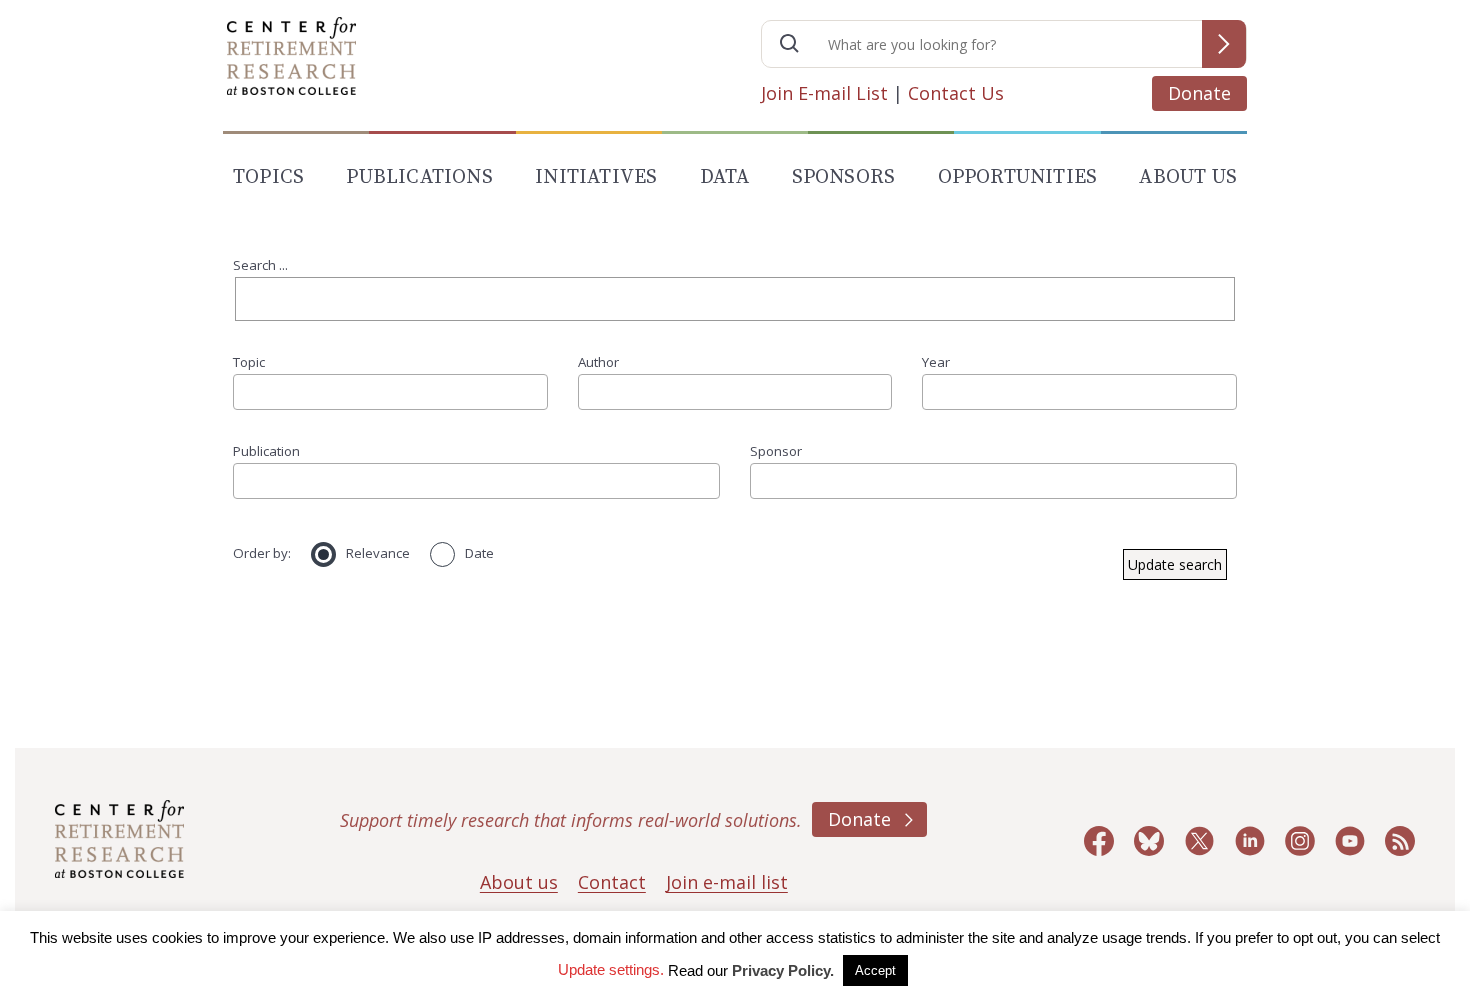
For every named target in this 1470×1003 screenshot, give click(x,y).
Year (936, 362)
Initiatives (596, 177)
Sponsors (844, 177)
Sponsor (776, 451)
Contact (612, 882)
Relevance (378, 553)
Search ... (260, 265)
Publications (419, 177)
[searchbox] (246, 391)
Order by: (262, 553)
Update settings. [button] (611, 969)
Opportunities (1018, 177)
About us (519, 882)
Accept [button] (875, 970)
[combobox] (390, 392)
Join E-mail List (824, 93)
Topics (268, 177)
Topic (249, 362)
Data (725, 177)
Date (479, 553)
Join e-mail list (727, 882)
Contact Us (956, 93)
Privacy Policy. (783, 970)
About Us (1188, 177)
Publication (266, 451)
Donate (1199, 93)
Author (598, 362)
